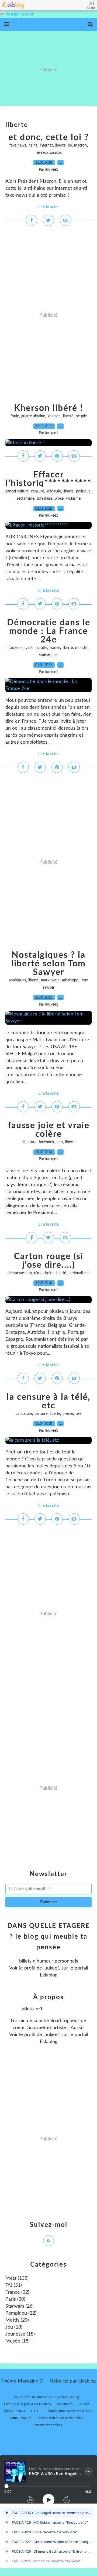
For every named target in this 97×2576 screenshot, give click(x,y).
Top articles (64, 2404)
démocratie (38, 648)
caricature (24, 1414)
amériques (17, 980)
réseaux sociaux (49, 153)
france (55, 648)
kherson (54, 416)
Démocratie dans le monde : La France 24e (49, 631)
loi (70, 145)
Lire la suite (48, 207)
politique (83, 491)
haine (33, 145)
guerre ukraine (33, 416)
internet (46, 145)
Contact (83, 2404)
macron (80, 145)
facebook (46, 1142)
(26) (20, 2306)
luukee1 (52, 1968)
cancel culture (17, 491)
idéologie (54, 491)
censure (37, 491)
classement (17, 648)
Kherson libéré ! (48, 408)
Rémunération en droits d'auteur (68, 2411)
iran (60, 1142)
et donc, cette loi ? (49, 137)
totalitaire (44, 499)
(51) (14, 2285)
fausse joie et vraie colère (49, 1130)
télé (78, 1414)
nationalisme (79, 1273)
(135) (17, 2278)
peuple (81, 416)
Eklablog (87, 2381)
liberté (60, 145)
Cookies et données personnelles (60, 2418)
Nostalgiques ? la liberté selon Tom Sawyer (48, 964)
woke (59, 499)
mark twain (50, 980)
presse (68, 1414)
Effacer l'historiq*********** (49, 479)
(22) (21, 2313)
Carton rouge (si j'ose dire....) (49, 1261)
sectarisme (25, 499)
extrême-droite (41, 1273)
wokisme (73, 499)
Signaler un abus (14, 2411)
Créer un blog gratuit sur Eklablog (28, 2404)
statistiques (49, 655)
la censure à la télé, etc (48, 1401)
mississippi (71, 980)
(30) (15, 2299)
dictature (29, 1142)
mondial (82, 648)
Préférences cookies (48, 2425)
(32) (17, 2292)
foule (15, 416)
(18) (14, 2327)
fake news (18, 145)
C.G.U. (36, 2411)
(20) (17, 2320)
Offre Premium (21, 2418)
